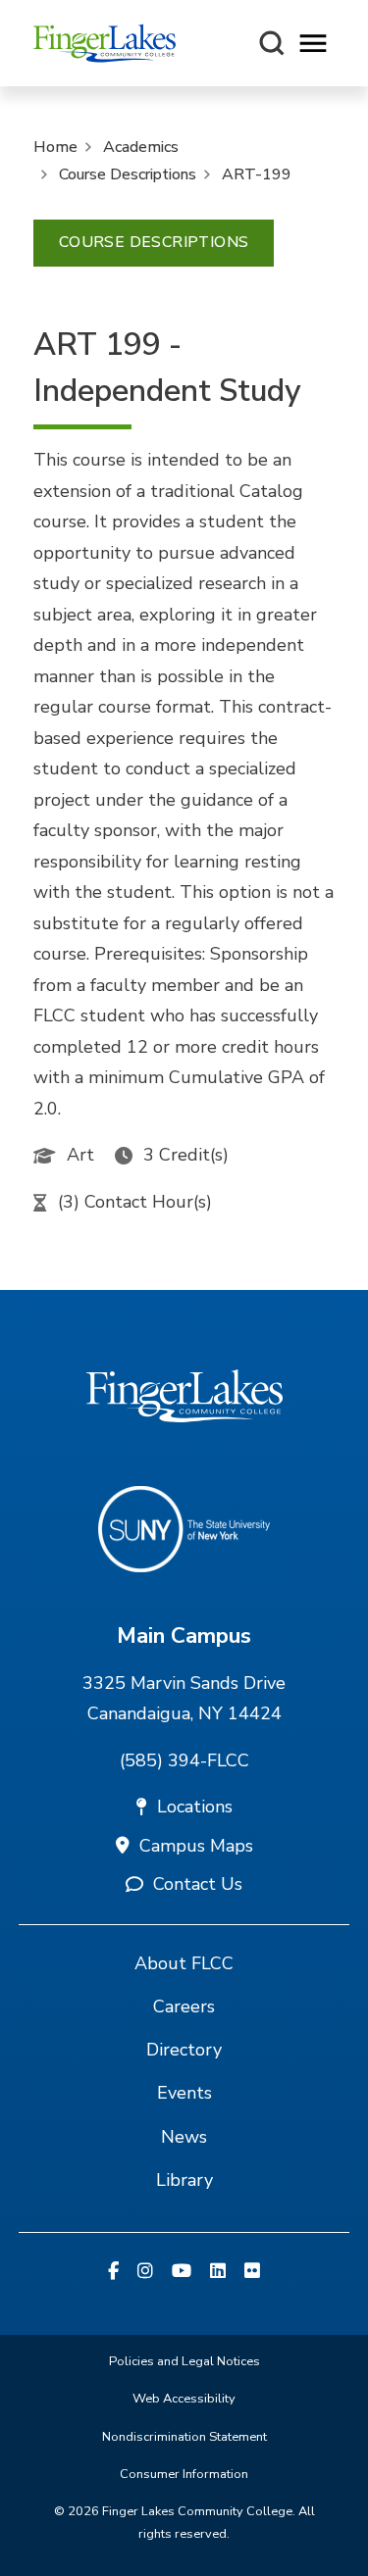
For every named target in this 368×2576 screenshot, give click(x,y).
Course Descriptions (128, 174)
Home (55, 147)
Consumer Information (184, 2474)
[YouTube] (182, 2272)
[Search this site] (272, 43)
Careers (184, 2006)
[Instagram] (145, 2272)
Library (184, 2180)
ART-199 (257, 174)
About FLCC (184, 1963)
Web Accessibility (184, 2399)
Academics (141, 147)
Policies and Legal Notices (184, 2361)
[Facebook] (113, 2272)
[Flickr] (252, 2272)
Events (184, 2093)
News (184, 2137)
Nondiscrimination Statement (184, 2437)
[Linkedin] (218, 2272)
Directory (184, 2050)
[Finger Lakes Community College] (105, 43)
